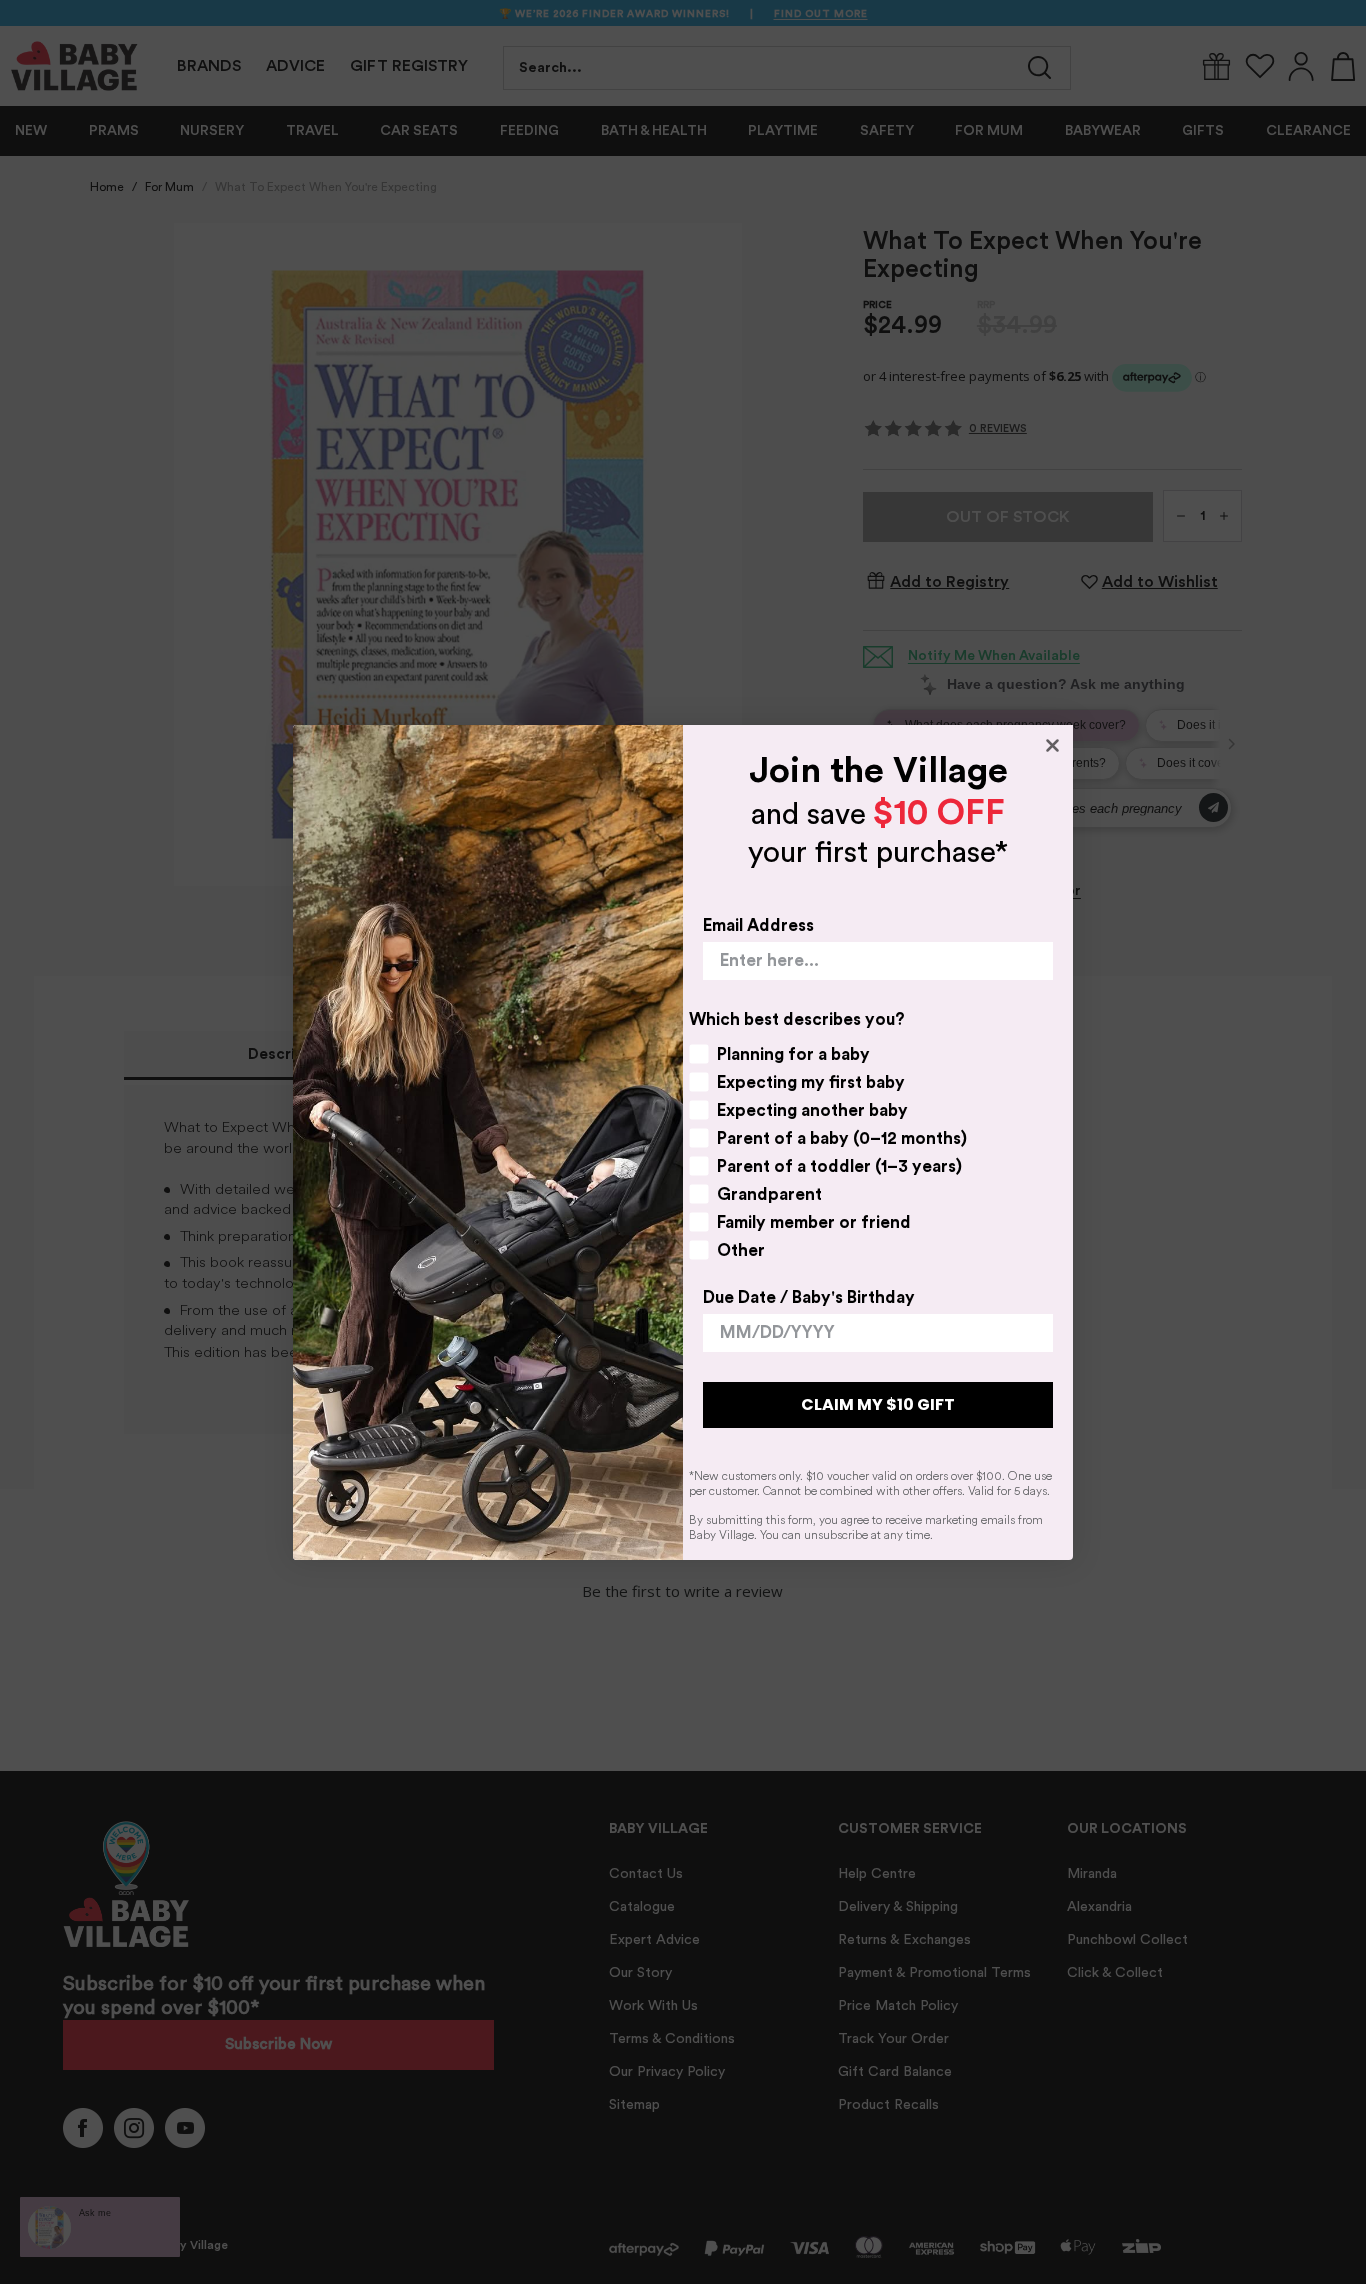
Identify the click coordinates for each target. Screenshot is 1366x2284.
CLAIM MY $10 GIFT (878, 1404)
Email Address (758, 925)
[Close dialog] (1052, 745)
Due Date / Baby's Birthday (809, 1297)
